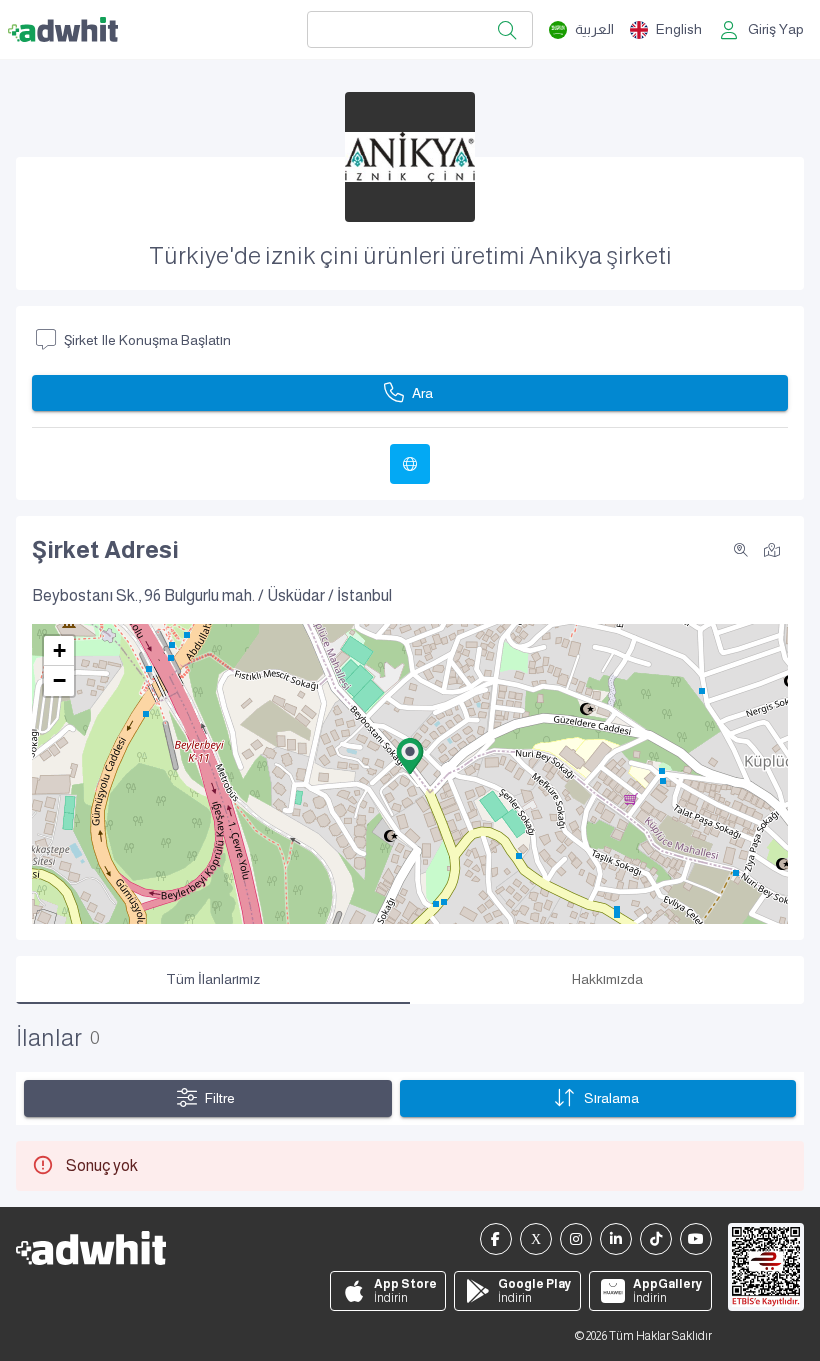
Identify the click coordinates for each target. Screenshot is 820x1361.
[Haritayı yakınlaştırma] (741, 550)
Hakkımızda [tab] (607, 979)
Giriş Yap (776, 29)
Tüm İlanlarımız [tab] (213, 979)
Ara (422, 393)
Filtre (220, 1098)
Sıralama (611, 1098)
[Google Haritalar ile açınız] (772, 548)
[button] (410, 756)
